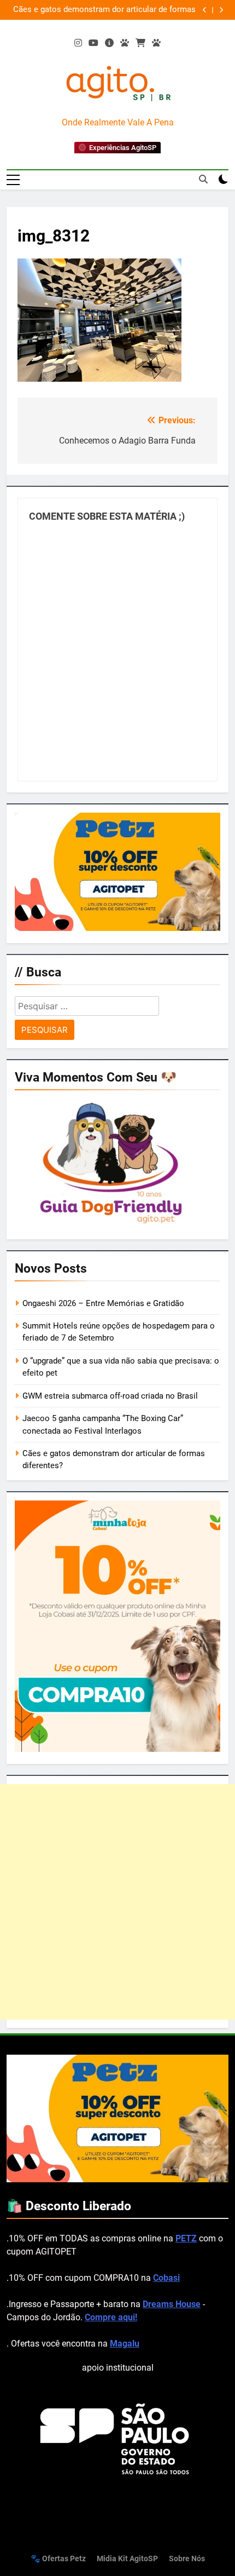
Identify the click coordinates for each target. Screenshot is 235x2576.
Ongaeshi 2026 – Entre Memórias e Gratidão (103, 1303)
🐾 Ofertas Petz (58, 2559)
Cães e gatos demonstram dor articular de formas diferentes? (104, 10)
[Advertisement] (117, 1902)
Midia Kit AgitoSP (127, 2559)
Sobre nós (187, 2559)
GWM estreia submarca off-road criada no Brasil (110, 1396)
